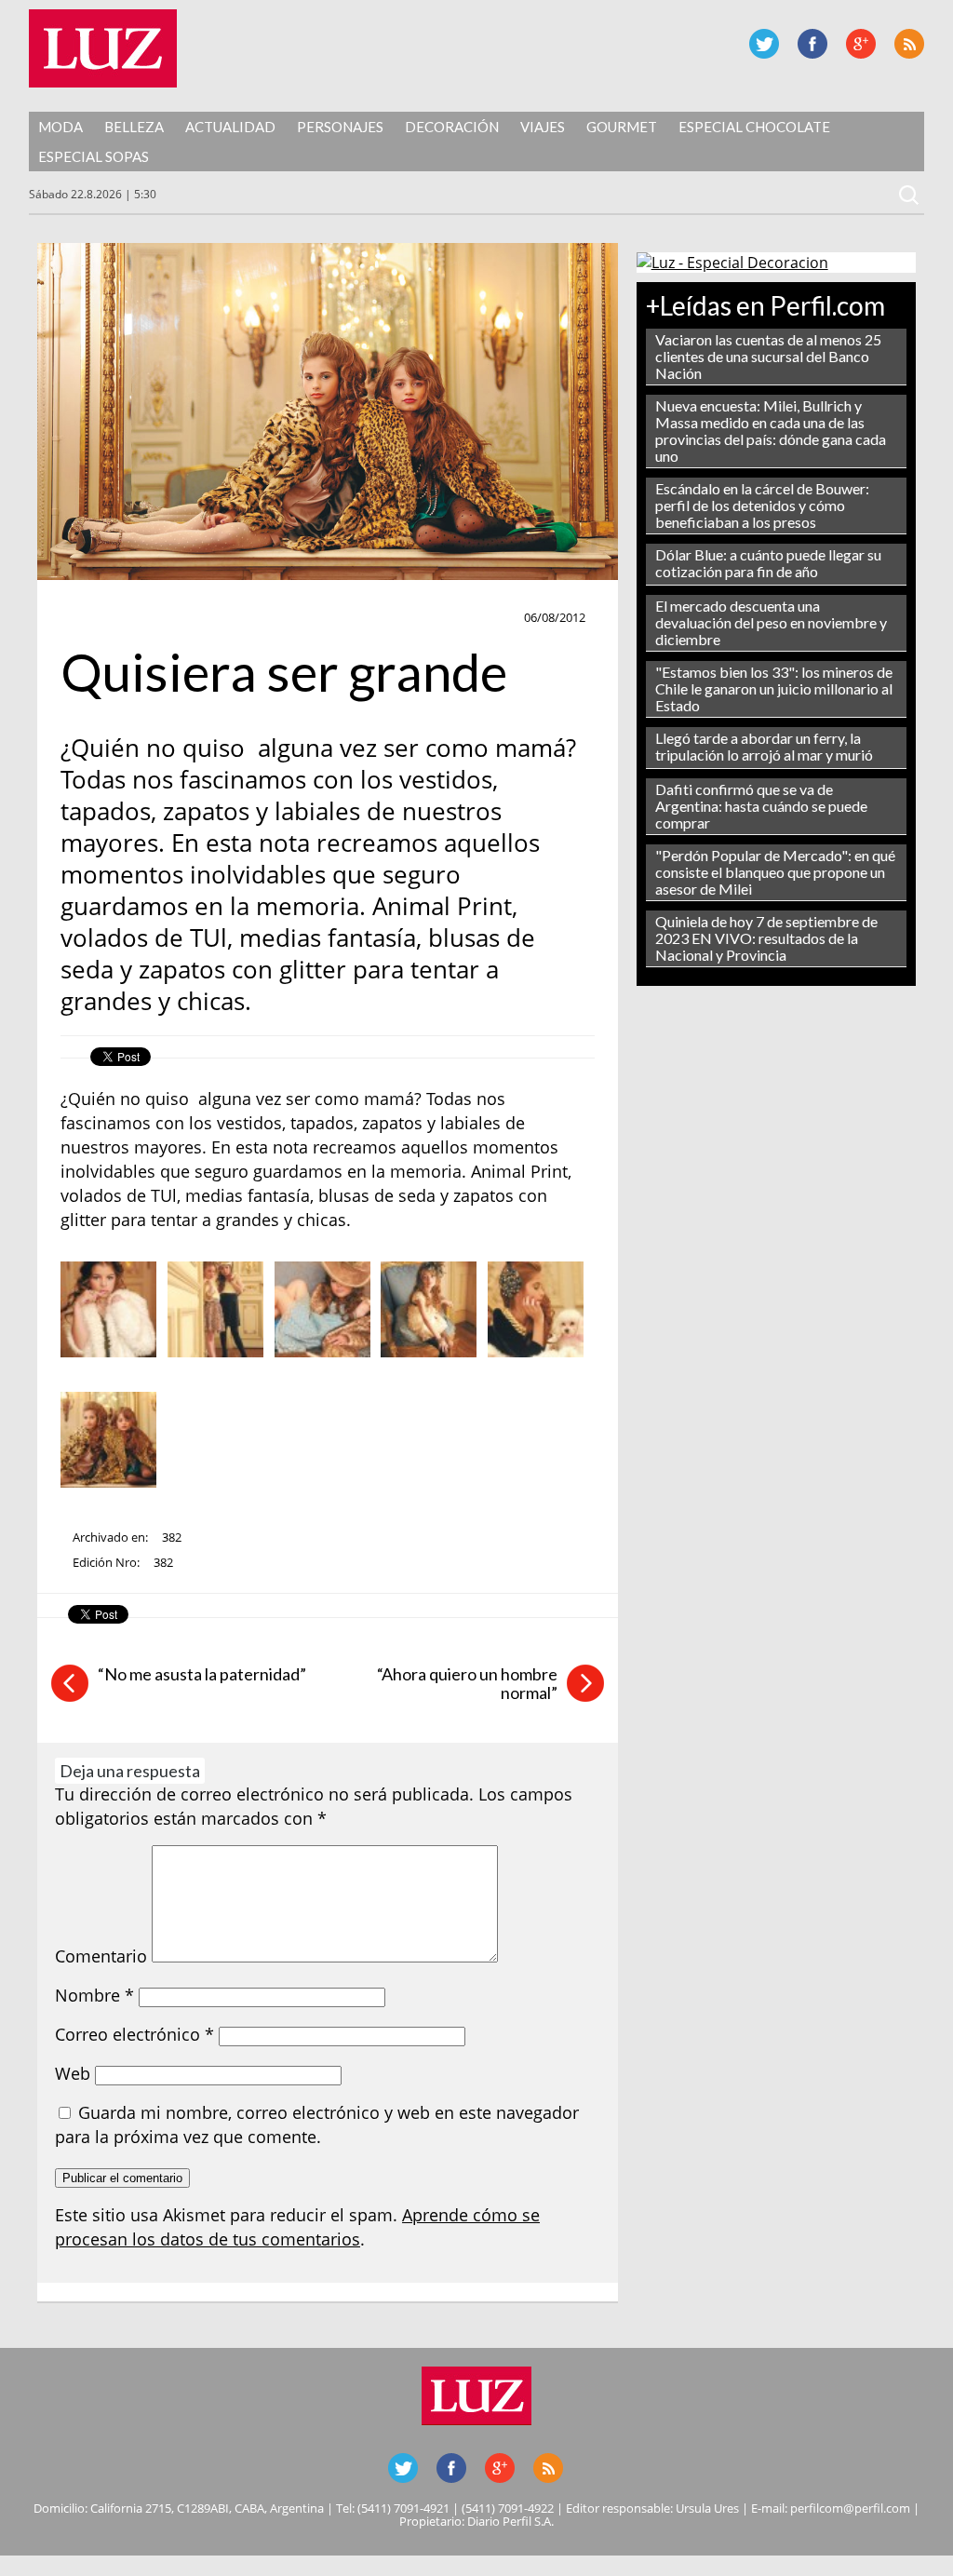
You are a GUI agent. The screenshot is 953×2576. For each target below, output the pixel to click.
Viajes (543, 127)
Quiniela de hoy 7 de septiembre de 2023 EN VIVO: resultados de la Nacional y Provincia (766, 938)
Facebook (812, 44)
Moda (60, 127)
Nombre (94, 1995)
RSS (909, 44)
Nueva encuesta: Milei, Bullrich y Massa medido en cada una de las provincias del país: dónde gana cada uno (771, 431)
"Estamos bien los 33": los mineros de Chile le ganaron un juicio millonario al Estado (774, 688)
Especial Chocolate (754, 127)
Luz (103, 48)
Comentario (101, 1956)
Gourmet (622, 127)
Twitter (764, 44)
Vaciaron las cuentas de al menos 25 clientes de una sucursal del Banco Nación (768, 356)
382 (172, 1537)
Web (73, 2073)
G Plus (861, 44)
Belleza (134, 127)
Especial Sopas (94, 156)
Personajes (340, 127)
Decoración (452, 127)
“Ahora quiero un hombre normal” (467, 1683)
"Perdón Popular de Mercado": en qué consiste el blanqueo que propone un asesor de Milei (775, 872)
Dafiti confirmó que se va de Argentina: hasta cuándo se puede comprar (761, 806)
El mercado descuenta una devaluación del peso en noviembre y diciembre (771, 622)
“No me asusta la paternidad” (202, 1674)
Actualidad (230, 127)
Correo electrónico (134, 2034)
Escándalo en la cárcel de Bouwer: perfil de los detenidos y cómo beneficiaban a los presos (762, 505)
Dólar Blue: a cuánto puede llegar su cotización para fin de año (768, 563)
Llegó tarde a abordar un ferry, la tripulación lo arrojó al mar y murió (764, 746)
